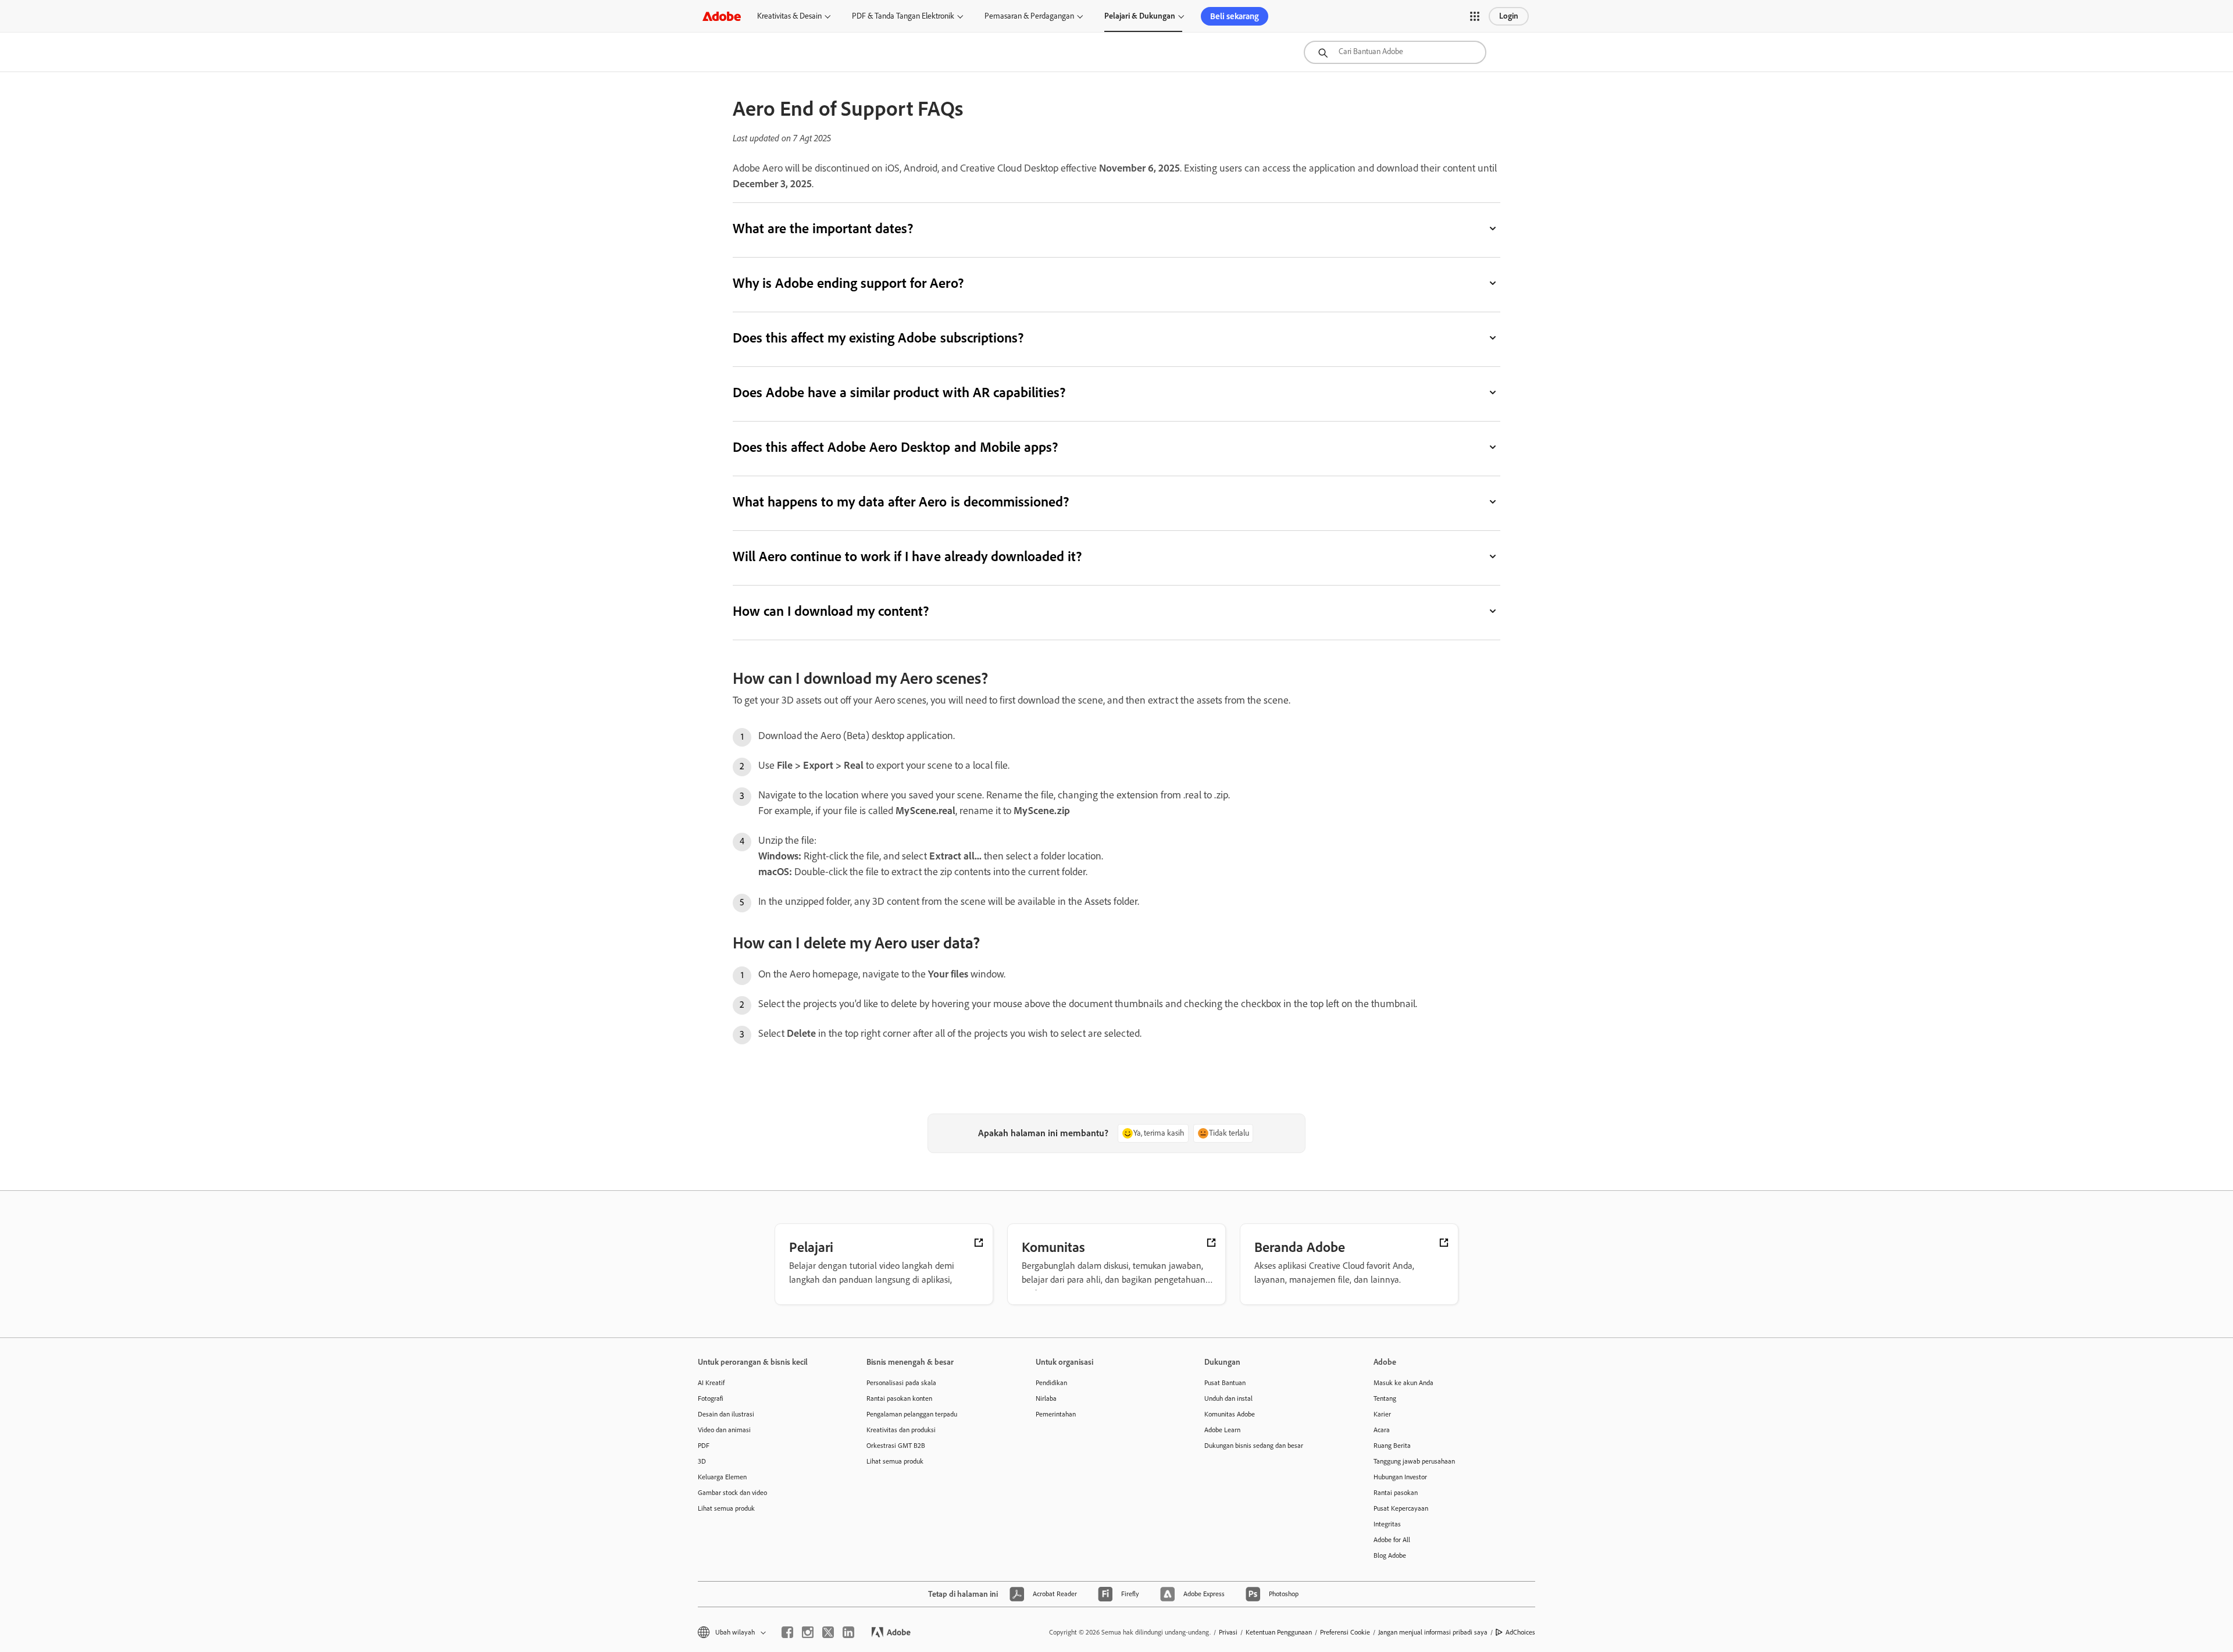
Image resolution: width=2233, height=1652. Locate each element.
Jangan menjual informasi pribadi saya (1433, 1632)
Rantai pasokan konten (899, 1398)
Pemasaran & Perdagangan (1029, 16)
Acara (1382, 1430)
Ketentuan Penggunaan (1279, 1632)
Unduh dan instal (1228, 1398)
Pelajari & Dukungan (1140, 16)
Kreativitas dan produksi (901, 1430)
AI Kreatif (711, 1383)
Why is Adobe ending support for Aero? (848, 283)
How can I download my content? (831, 611)
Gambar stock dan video (732, 1493)
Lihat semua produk (726, 1508)
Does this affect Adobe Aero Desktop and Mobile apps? (895, 447)
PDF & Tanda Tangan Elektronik (903, 16)
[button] (1475, 16)
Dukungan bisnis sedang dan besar (1254, 1446)
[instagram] (808, 1632)
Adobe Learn (1222, 1430)
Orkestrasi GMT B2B (896, 1446)
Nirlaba (1046, 1398)
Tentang (1385, 1398)
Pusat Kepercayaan (1401, 1508)
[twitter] (828, 1632)
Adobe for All (1392, 1540)
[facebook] (787, 1632)
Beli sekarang (1235, 16)
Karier (1382, 1414)
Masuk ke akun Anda (1403, 1383)
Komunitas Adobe (1230, 1414)
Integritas (1387, 1524)
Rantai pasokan (1396, 1493)
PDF (704, 1446)
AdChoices (1520, 1632)
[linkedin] (848, 1632)
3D (702, 1461)
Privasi (1228, 1632)
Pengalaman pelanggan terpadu (912, 1414)
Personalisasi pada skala (901, 1383)
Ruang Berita (1392, 1446)
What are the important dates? (823, 228)
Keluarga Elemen (722, 1477)
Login (1509, 16)
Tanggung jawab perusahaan (1414, 1461)
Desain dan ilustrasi (726, 1414)
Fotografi (711, 1398)
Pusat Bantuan (1225, 1383)
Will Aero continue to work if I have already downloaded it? (907, 556)
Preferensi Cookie (1345, 1632)
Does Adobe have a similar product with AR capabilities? (899, 392)
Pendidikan (1051, 1383)
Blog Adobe (1390, 1555)
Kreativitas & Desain (789, 16)
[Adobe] (722, 16)
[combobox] (1395, 52)
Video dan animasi (724, 1430)
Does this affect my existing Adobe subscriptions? (878, 338)
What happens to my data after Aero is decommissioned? (901, 502)
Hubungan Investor (1400, 1477)
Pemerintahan (1056, 1414)
